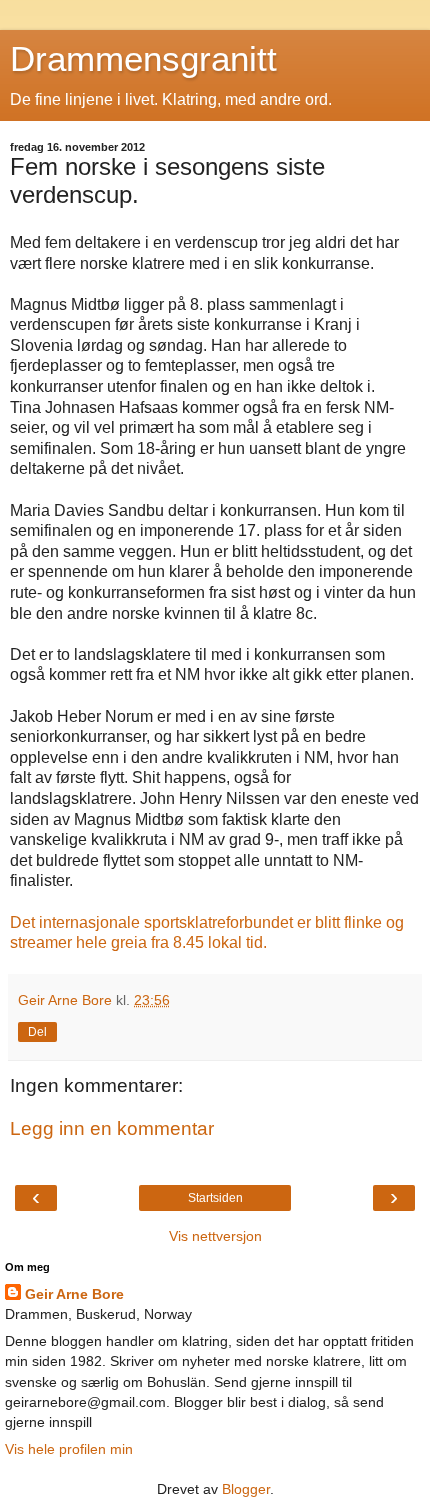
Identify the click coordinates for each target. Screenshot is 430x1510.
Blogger (246, 1489)
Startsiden (215, 1198)
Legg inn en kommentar (112, 1128)
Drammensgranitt (143, 59)
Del (37, 1032)
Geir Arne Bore (74, 1294)
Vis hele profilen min (69, 1449)
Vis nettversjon (215, 1236)
